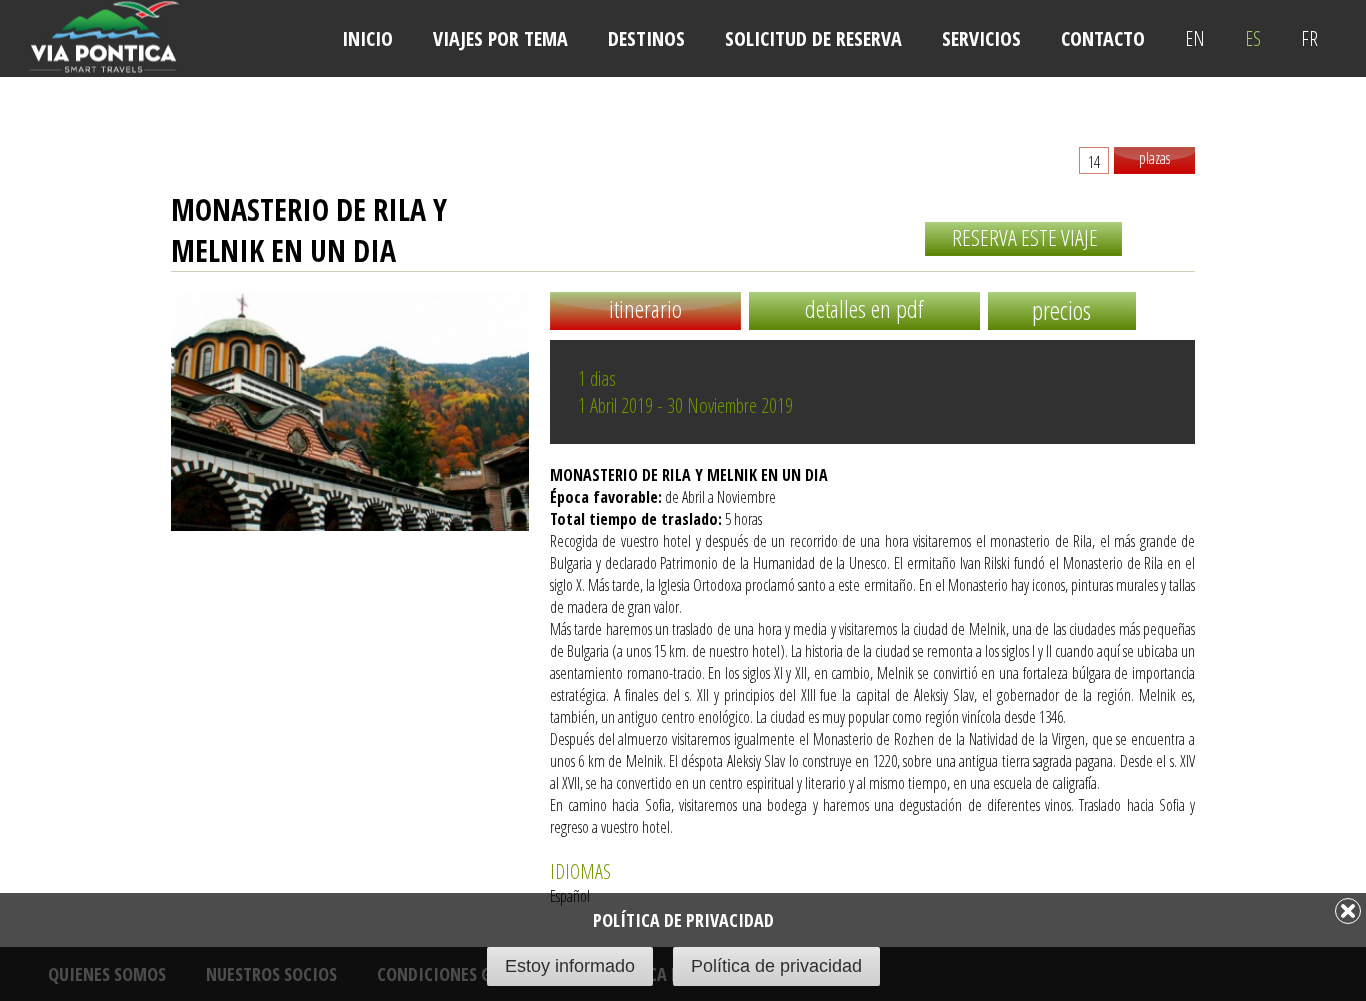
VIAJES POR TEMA (500, 38)
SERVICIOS (981, 38)
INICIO (367, 38)
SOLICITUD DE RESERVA (813, 38)
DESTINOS (646, 38)
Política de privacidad (776, 966)
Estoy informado (570, 966)
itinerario (645, 308)
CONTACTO (1103, 38)
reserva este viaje (1025, 237)
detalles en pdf (864, 308)
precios (1061, 310)
